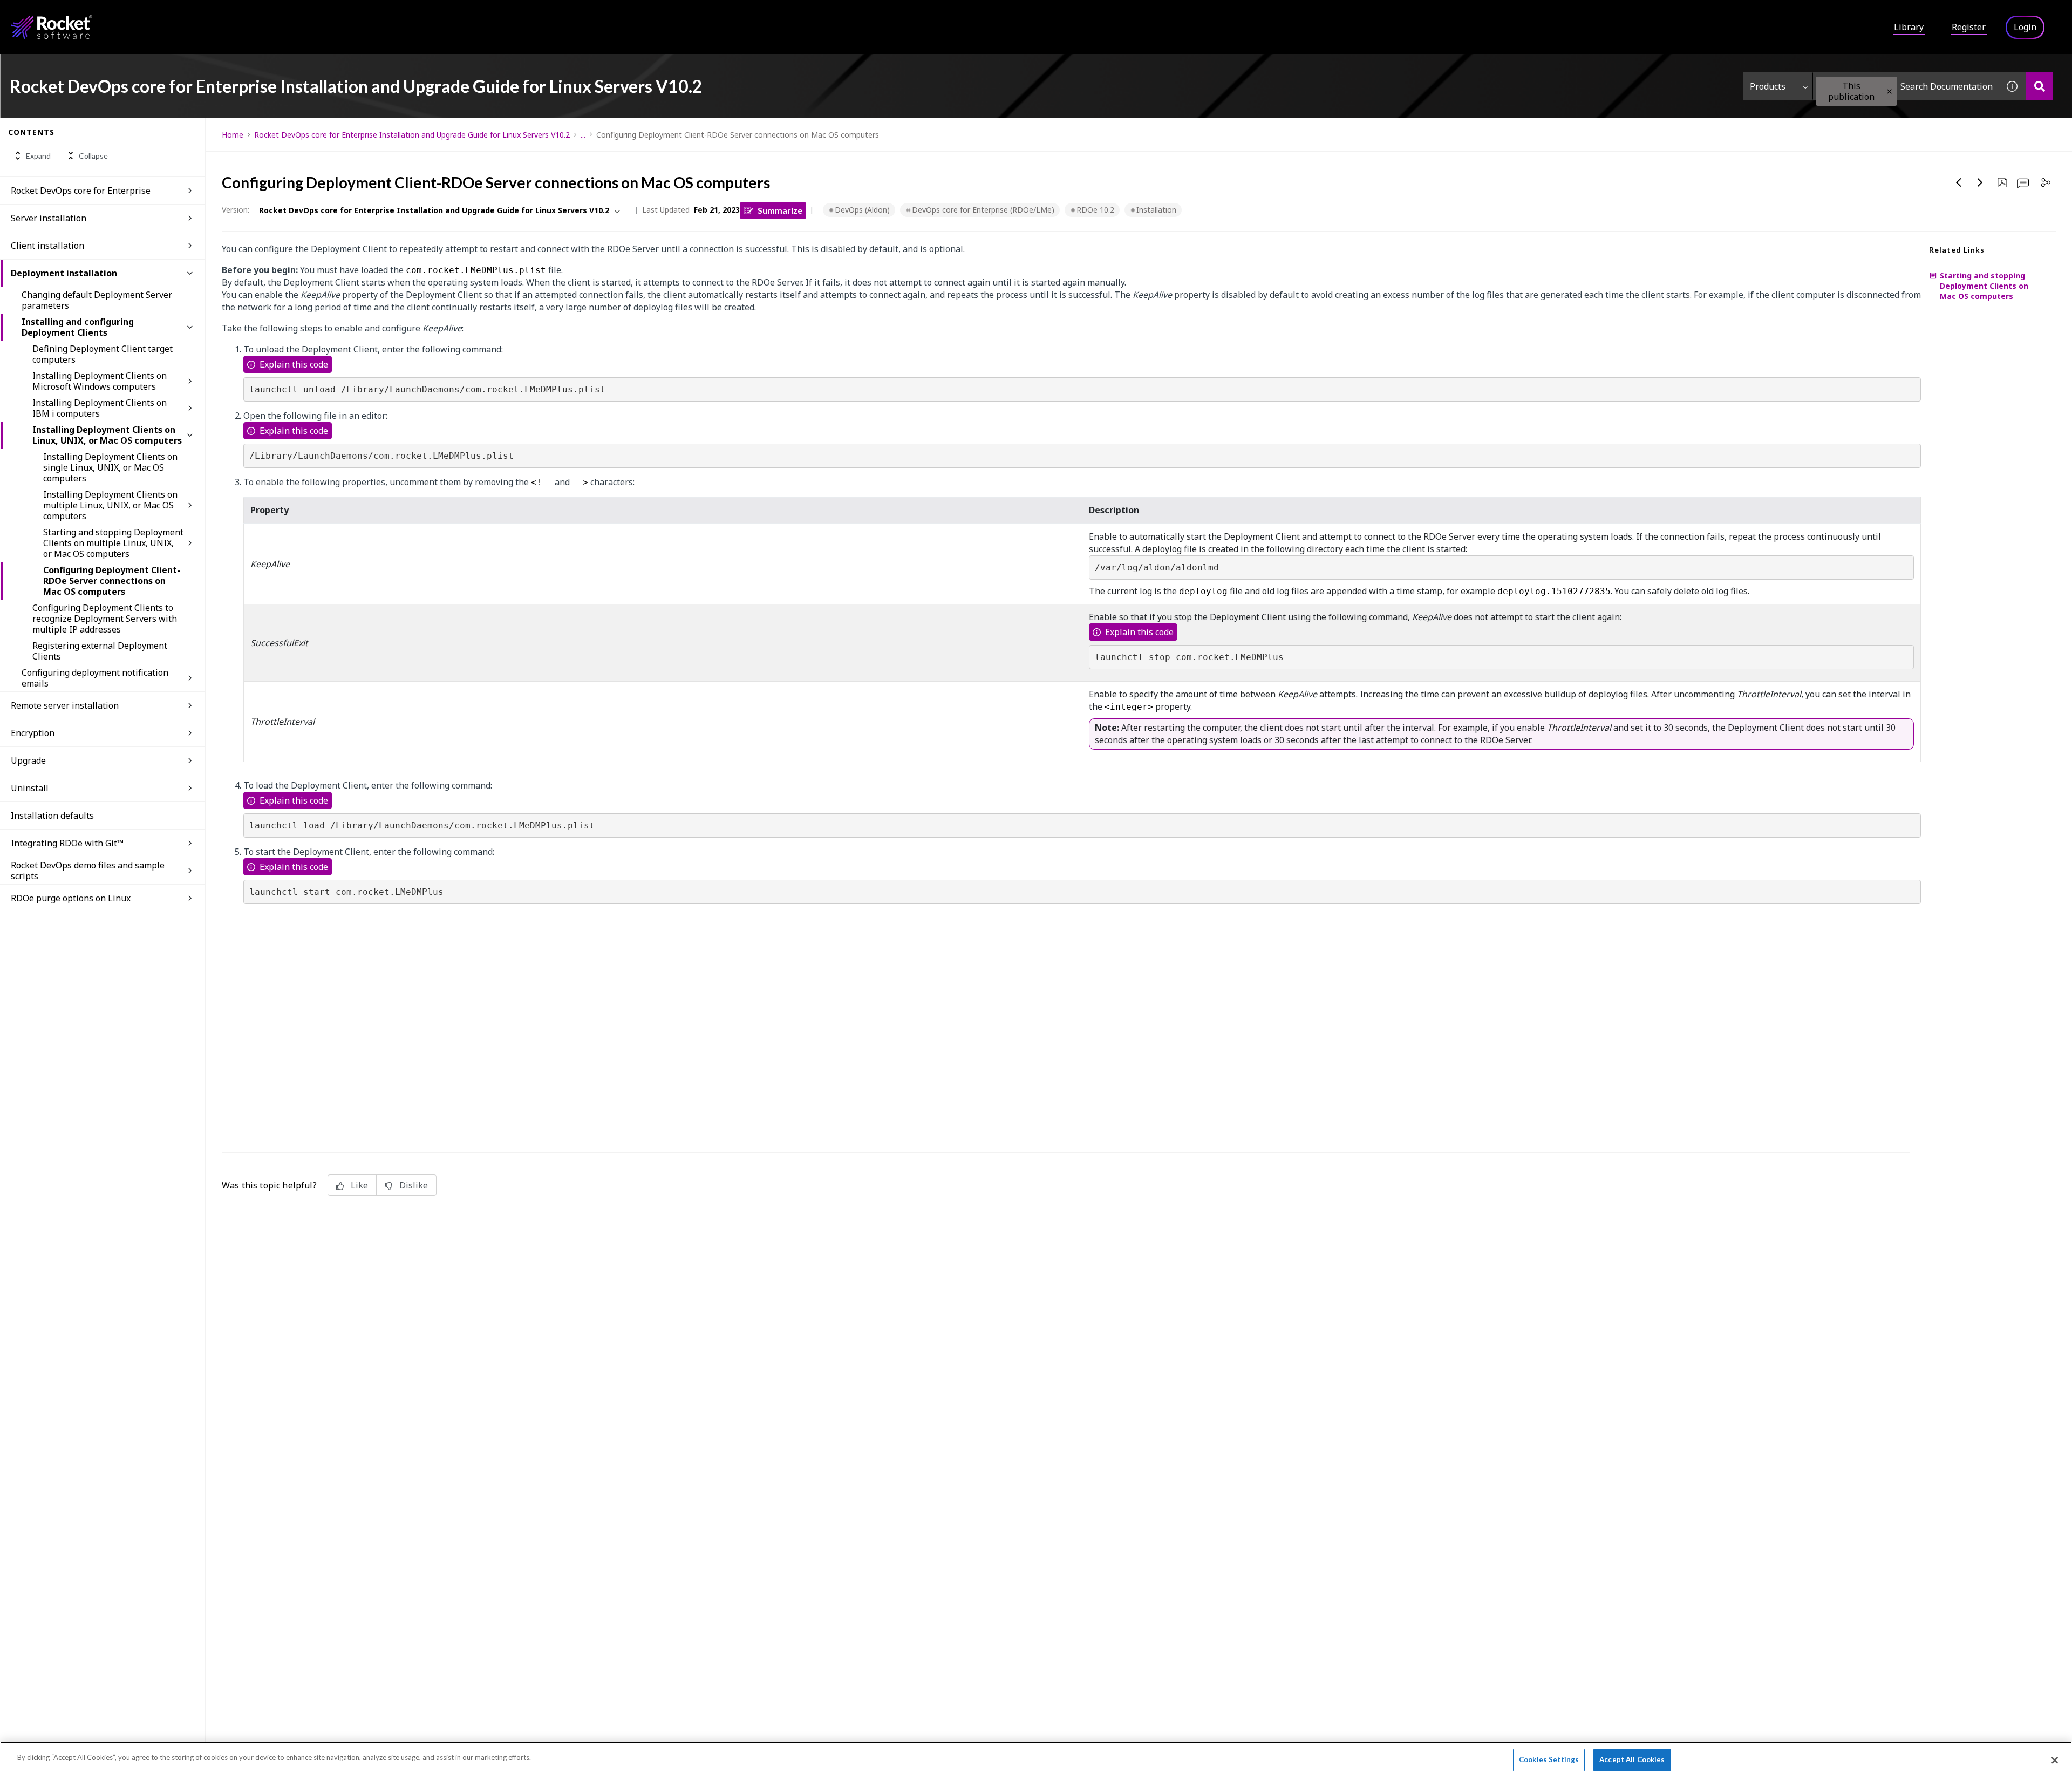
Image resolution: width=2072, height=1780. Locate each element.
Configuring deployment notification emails (95, 678)
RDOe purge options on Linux (71, 898)
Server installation (49, 218)
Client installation (47, 246)
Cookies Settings (1549, 1759)
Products (1768, 86)
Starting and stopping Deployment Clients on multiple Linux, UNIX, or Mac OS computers (113, 543)
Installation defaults (52, 816)
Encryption (33, 733)
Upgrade (28, 760)
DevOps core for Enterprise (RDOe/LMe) (983, 210)
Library (1909, 27)
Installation (1156, 210)
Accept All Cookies (1632, 1759)
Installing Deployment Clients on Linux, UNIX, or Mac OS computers (107, 435)
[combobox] (1906, 86)
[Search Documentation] (2039, 86)
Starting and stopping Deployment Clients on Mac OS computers (1984, 286)
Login (2025, 27)
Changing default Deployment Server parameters (97, 300)
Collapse (93, 156)
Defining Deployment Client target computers (103, 354)
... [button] (583, 135)
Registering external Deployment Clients (100, 651)
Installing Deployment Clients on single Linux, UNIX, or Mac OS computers (110, 467)
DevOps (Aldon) (862, 210)
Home (233, 135)
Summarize (780, 210)
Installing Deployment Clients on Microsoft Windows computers (100, 381)
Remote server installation (65, 705)
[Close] (2055, 1760)
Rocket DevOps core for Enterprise (81, 191)
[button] (1889, 91)
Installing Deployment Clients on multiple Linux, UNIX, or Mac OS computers (110, 505)
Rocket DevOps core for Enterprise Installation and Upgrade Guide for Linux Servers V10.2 (412, 135)
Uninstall (30, 788)
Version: (236, 210)
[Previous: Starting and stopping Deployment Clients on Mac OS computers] (1959, 182)
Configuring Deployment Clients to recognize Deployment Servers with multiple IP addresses (105, 619)
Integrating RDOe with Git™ (67, 843)
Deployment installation (64, 273)
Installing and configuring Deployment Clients (78, 327)
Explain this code (294, 364)
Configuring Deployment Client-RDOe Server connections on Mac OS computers (112, 581)
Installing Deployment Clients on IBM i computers (100, 408)
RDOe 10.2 (1095, 210)
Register (1969, 27)
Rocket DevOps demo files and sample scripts (88, 871)
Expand (38, 156)
